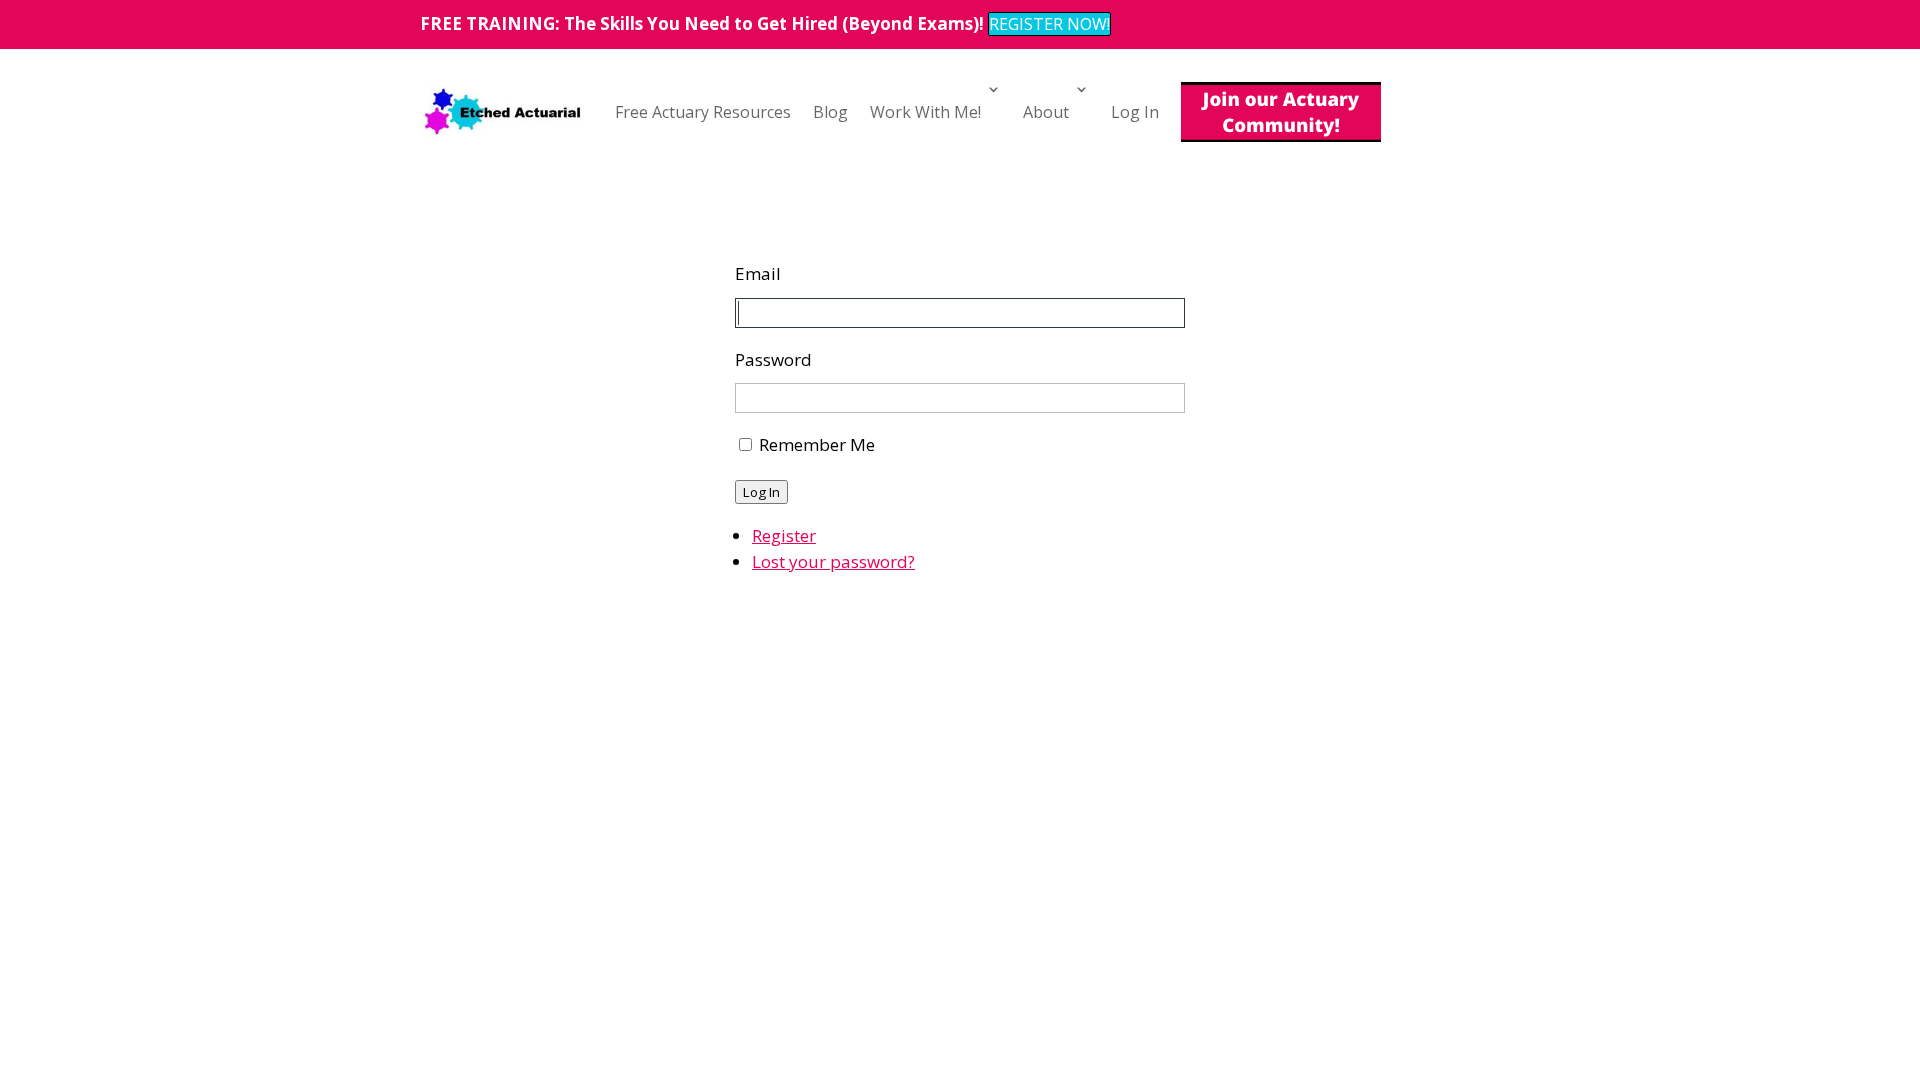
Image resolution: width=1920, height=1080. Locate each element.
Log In (1135, 112)
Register (784, 535)
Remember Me (817, 444)
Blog (830, 112)
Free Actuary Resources (703, 112)
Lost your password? (833, 561)
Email (758, 273)
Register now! (1049, 24)
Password (773, 359)
